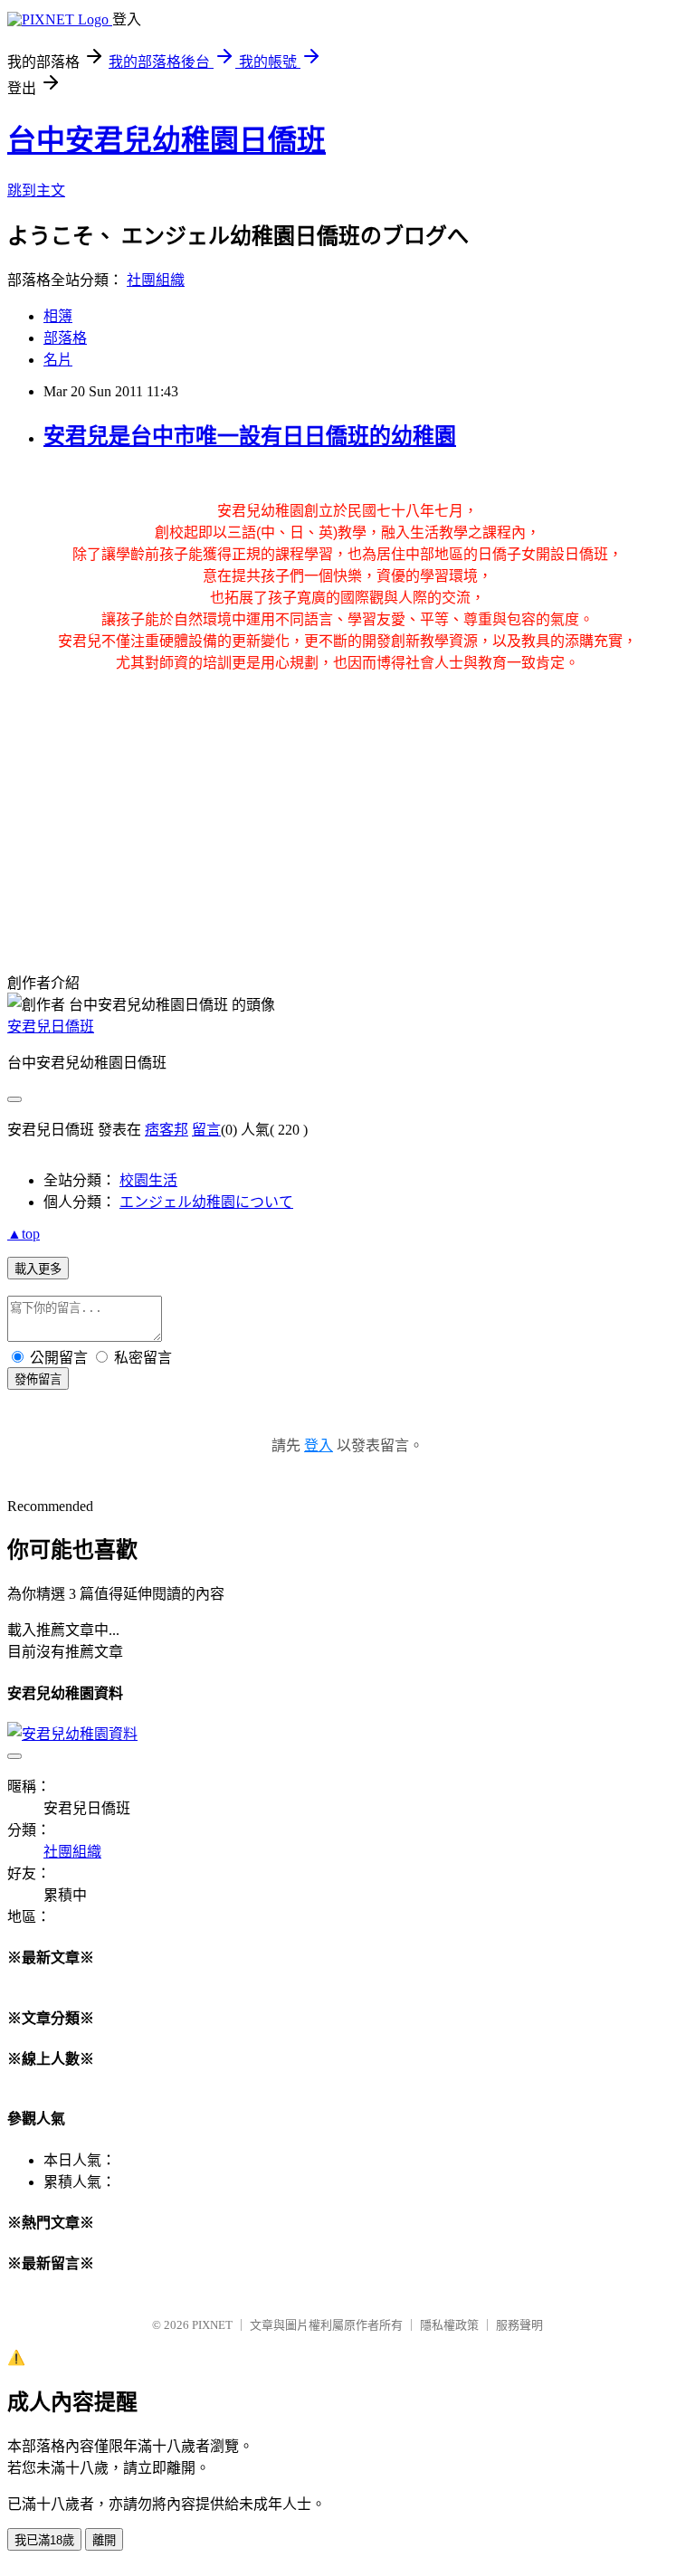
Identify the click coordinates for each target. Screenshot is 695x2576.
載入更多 (38, 1269)
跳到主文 (36, 190)
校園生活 (148, 1180)
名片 (58, 360)
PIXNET (212, 2325)
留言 (206, 1130)
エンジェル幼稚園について (206, 1202)
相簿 (58, 316)
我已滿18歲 (44, 2540)
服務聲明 (519, 2325)
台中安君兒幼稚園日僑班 (167, 140)
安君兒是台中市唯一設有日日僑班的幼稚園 (250, 436)
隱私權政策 (449, 2325)
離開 (104, 2540)
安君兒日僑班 (51, 1027)
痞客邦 (167, 1130)
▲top (24, 1234)
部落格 (65, 338)
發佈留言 (38, 1379)
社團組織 (156, 280)
